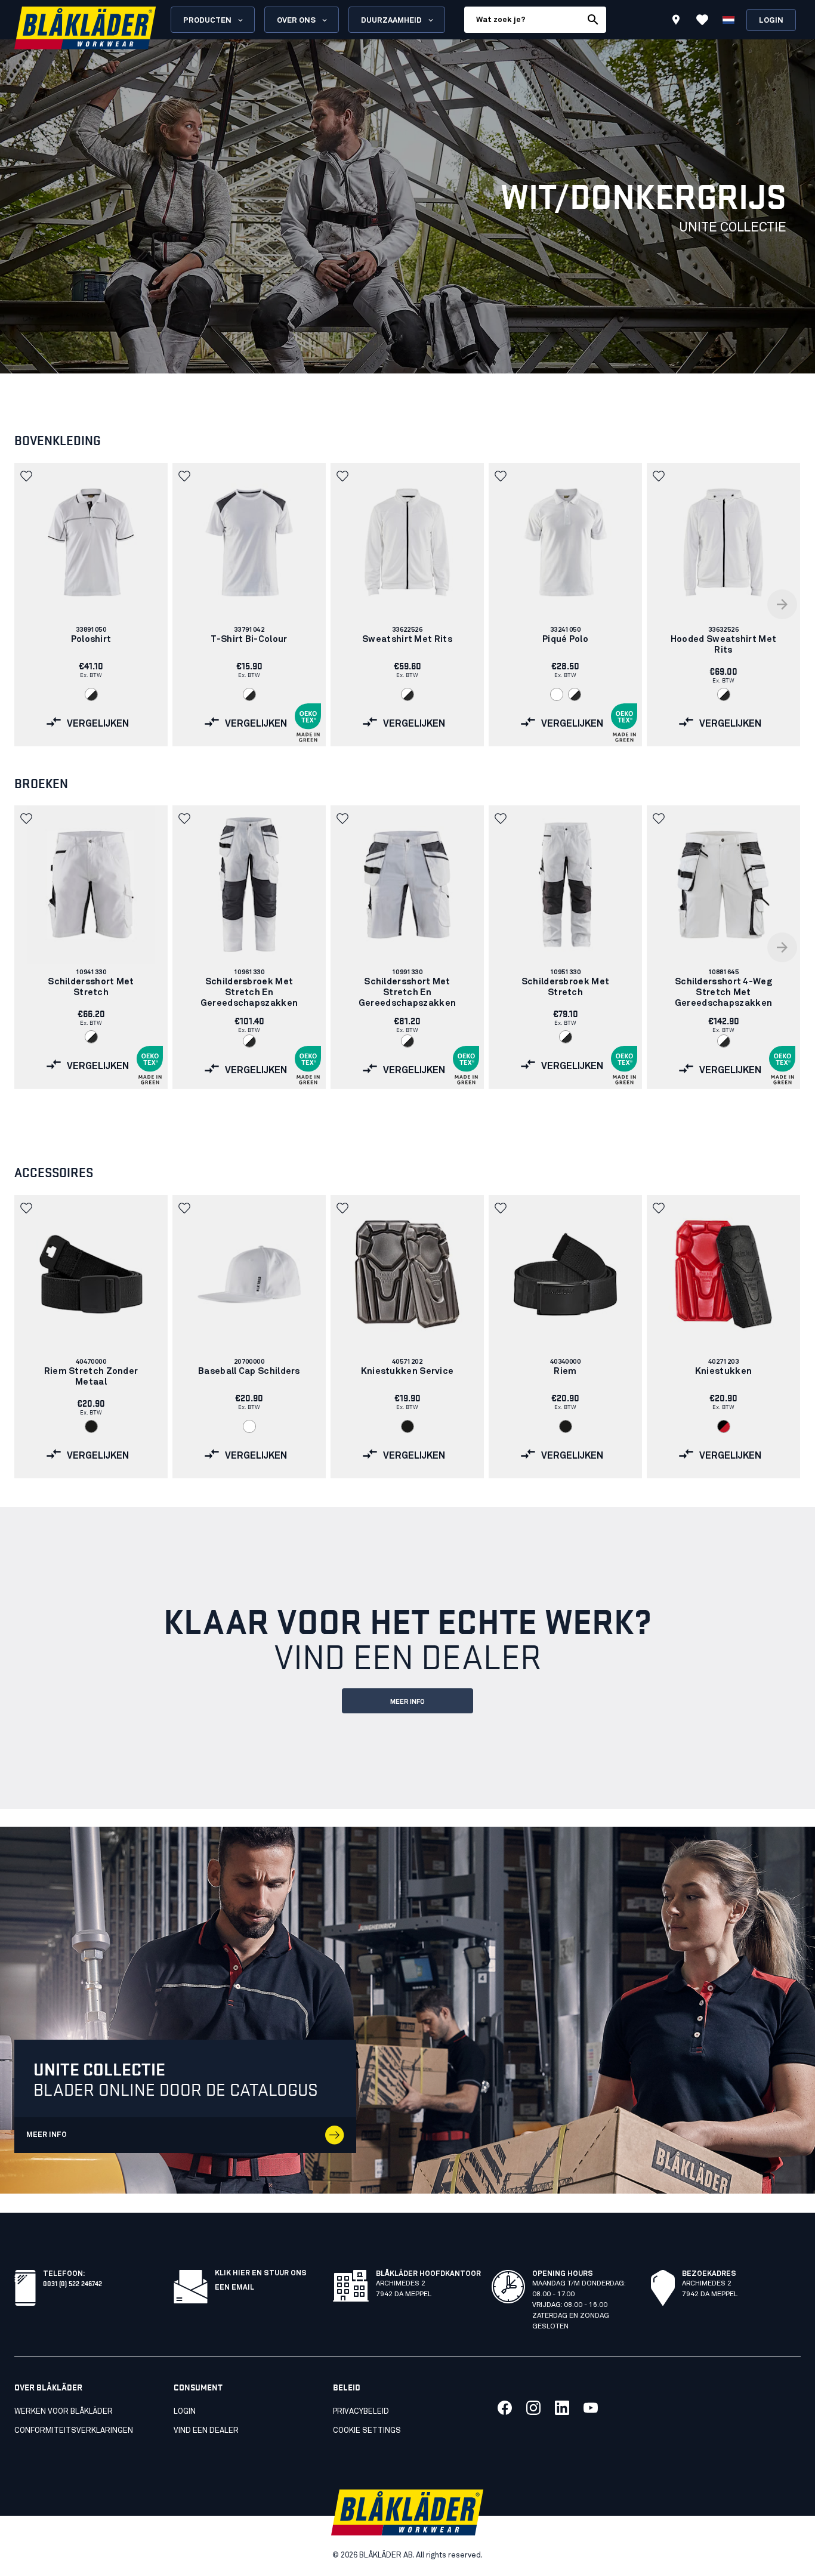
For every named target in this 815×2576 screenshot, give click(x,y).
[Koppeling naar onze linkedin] (562, 2408)
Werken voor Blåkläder (64, 2412)
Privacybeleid (361, 2412)
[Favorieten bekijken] (702, 20)
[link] (91, 605)
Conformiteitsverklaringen (74, 2431)
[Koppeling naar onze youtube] (591, 2408)
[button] (27, 476)
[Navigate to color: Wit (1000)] (557, 694)
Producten (207, 21)
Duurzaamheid (391, 21)
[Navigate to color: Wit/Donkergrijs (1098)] (91, 694)
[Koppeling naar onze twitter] (533, 2408)
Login (771, 21)
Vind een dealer (206, 2431)
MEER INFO (407, 1702)
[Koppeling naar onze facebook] (505, 2408)
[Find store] (676, 21)
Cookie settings (367, 2431)
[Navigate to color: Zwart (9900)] (91, 1426)
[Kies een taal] (728, 20)
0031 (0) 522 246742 (72, 2283)
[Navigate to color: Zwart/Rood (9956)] (724, 1426)
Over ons (296, 21)
